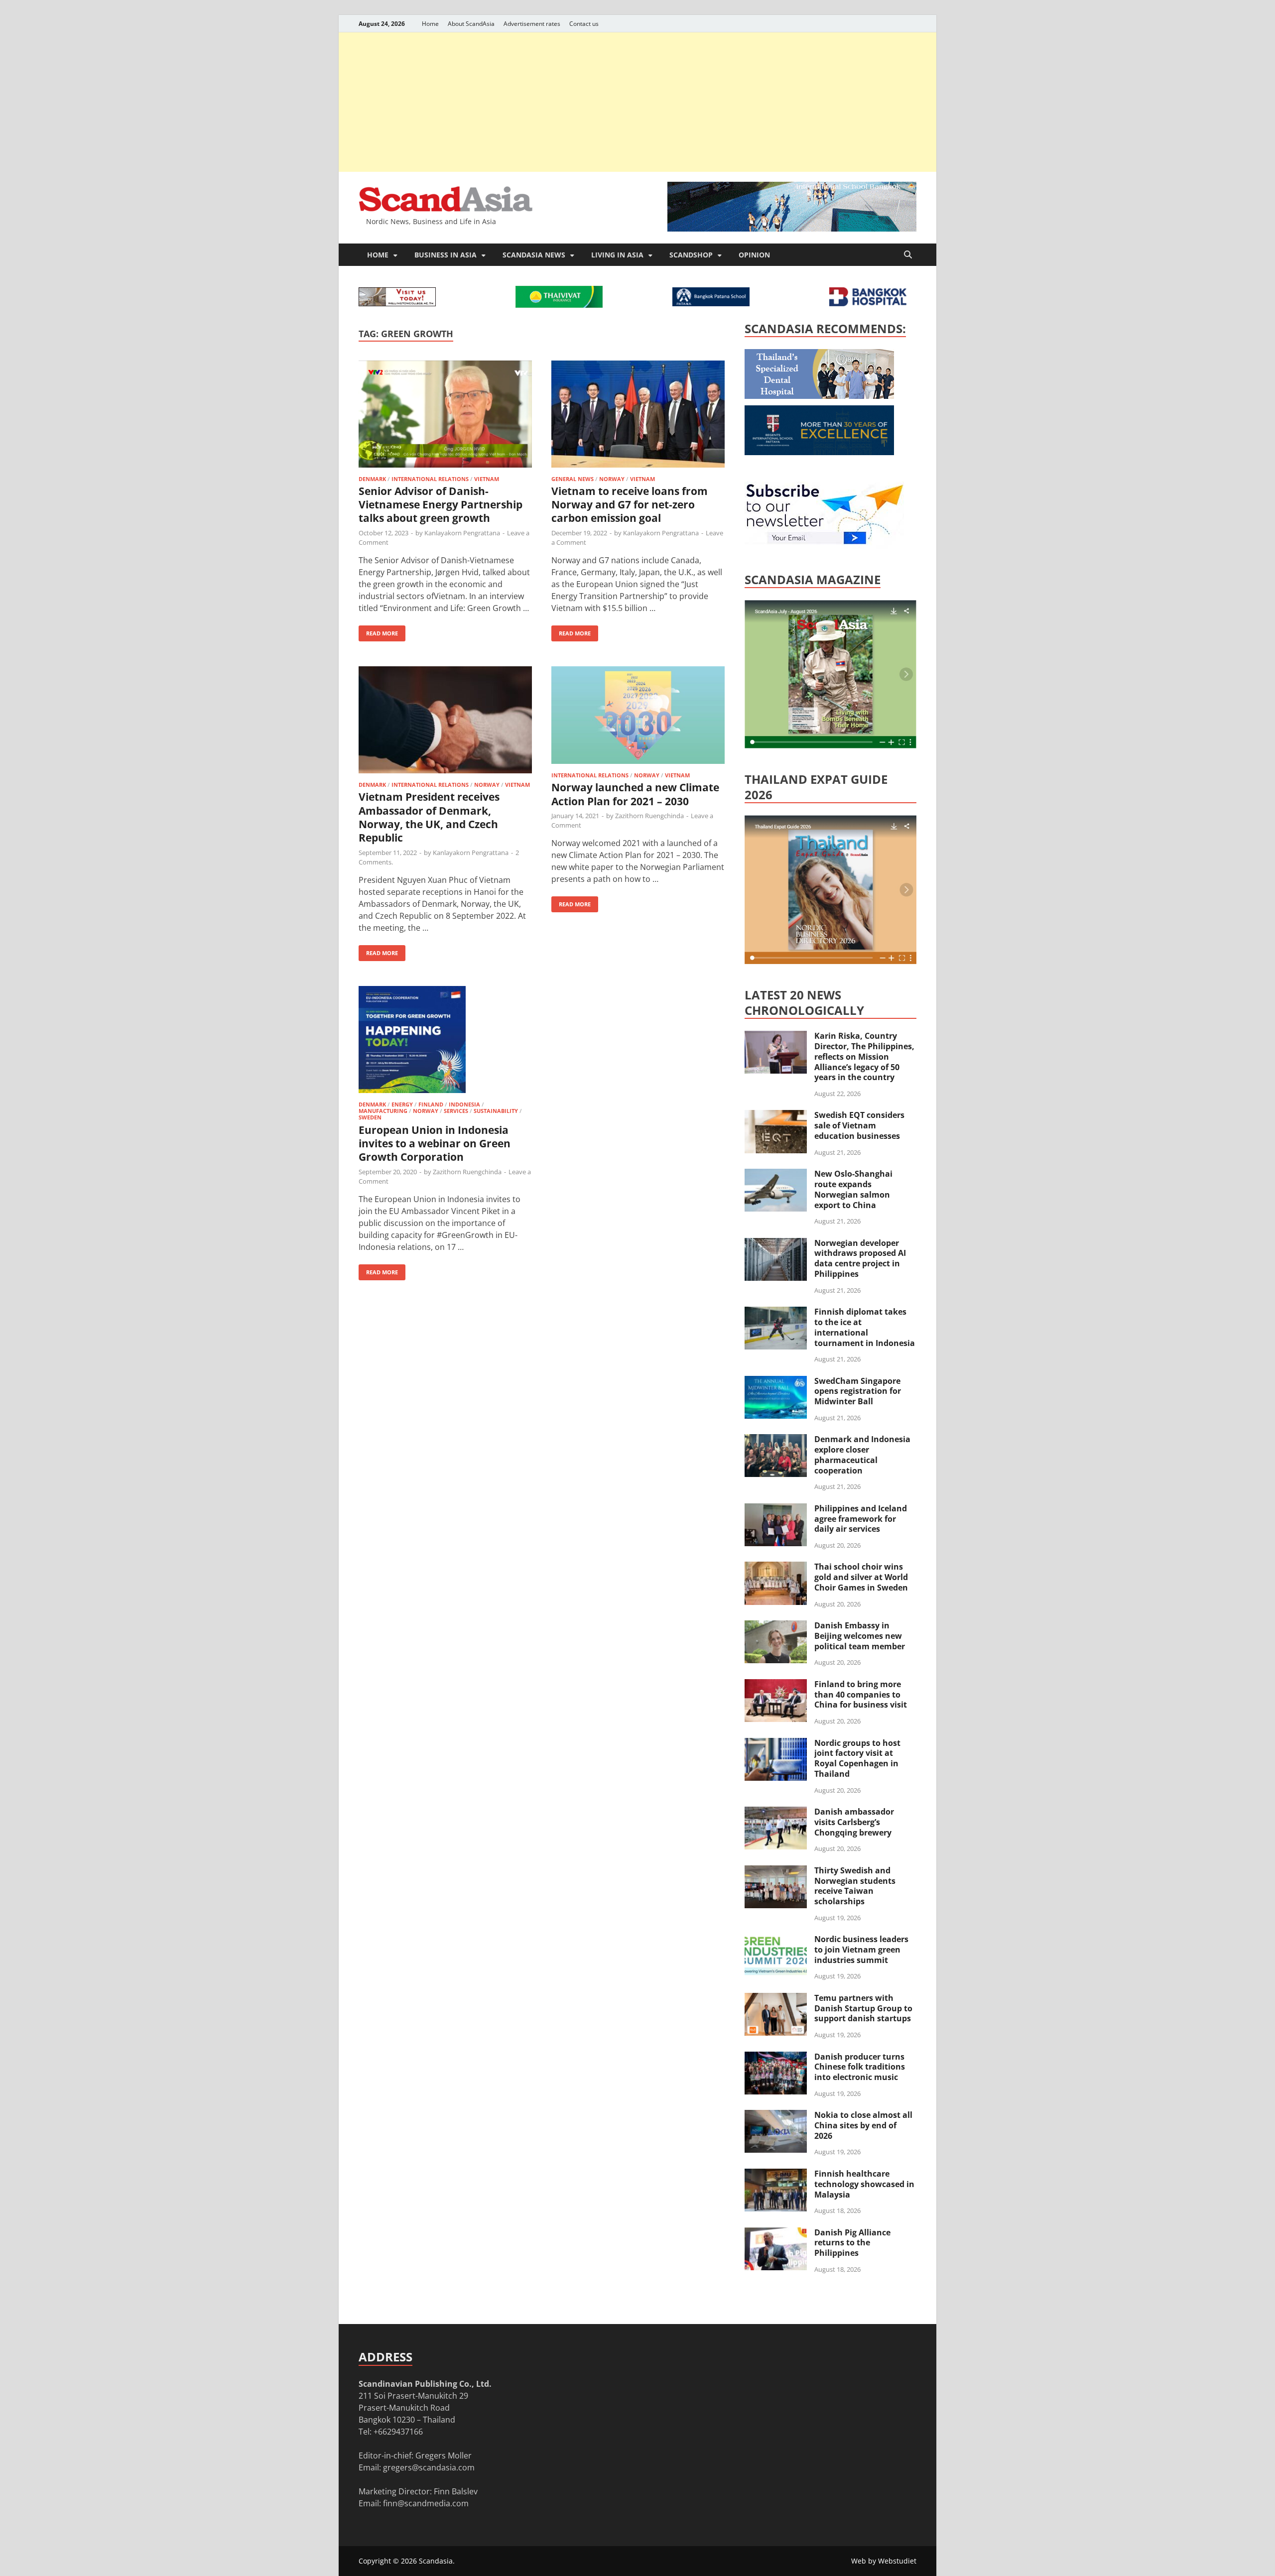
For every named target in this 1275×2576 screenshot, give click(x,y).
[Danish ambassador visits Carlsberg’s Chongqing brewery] (776, 1813)
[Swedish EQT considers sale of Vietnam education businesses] (776, 1116)
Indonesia (464, 1104)
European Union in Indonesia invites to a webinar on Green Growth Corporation (435, 1144)
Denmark (372, 479)
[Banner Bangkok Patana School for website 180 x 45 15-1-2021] (711, 303)
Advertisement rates (532, 24)
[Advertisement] (637, 102)
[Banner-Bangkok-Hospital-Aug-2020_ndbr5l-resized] (868, 303)
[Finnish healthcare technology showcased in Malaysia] (776, 2175)
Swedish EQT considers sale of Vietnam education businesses (859, 1125)
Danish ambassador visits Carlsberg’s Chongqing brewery (854, 1822)
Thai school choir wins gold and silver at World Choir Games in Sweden (861, 1577)
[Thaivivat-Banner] (559, 305)
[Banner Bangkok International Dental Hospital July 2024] (819, 396)
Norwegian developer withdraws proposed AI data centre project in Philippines (860, 1258)
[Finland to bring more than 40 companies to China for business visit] (776, 1685)
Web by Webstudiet (884, 2561)
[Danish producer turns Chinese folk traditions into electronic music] (776, 2058)
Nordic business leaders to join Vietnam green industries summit (861, 1950)
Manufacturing (383, 1111)
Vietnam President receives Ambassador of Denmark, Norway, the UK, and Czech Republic (429, 817)
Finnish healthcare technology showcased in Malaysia (864, 2184)
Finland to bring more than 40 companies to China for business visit (861, 1695)
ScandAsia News (534, 255)
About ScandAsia (471, 24)
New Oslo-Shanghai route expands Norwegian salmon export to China (853, 1189)
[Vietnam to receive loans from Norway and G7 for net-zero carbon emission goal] (638, 416)
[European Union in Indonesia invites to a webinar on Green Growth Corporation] (445, 1041)
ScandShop (691, 255)
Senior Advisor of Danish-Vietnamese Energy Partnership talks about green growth (441, 505)
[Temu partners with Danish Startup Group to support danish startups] (776, 1999)
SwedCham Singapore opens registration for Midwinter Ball (858, 1391)
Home (430, 24)
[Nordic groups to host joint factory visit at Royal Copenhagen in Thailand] (776, 1744)
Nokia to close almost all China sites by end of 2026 (863, 2125)
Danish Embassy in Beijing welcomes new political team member (860, 1636)
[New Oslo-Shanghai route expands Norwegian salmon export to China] (776, 1175)
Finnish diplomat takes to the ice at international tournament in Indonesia (865, 1327)
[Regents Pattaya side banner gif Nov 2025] (819, 452)
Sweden (370, 1117)
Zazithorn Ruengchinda (649, 816)
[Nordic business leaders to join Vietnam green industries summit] (776, 1940)
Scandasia (436, 2561)
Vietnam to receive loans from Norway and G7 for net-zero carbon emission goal (630, 505)
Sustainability (496, 1111)
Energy (402, 1104)
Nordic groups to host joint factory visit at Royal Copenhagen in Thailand (857, 1758)
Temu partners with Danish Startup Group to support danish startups (863, 2008)
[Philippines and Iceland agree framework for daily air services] (776, 1509)
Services (456, 1111)
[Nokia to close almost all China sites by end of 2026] (776, 2116)
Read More (378, 631)
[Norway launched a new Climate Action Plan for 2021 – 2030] (638, 717)
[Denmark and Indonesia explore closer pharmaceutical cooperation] (776, 1440)
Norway (612, 479)
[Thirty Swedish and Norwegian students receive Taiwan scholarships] (776, 1871)
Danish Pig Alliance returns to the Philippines (852, 2243)
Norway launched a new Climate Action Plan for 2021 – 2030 (635, 794)
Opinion (754, 255)
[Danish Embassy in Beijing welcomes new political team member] (776, 1626)
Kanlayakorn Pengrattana (462, 533)
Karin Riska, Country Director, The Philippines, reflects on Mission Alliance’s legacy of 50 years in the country (864, 1056)
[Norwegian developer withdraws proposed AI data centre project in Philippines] (776, 1244)
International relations (430, 479)
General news (573, 479)
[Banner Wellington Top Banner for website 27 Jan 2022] (397, 303)
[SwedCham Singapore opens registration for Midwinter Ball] (776, 1382)
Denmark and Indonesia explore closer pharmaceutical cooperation (862, 1455)
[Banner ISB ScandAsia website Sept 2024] (792, 229)
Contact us (584, 24)
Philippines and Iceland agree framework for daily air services (861, 1519)
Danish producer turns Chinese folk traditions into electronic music (860, 2067)
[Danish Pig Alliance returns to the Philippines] (776, 2233)
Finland (431, 1104)
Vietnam (487, 479)
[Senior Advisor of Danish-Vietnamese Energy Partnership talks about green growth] (445, 416)
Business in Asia (446, 255)
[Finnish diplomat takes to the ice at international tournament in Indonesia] (776, 1313)
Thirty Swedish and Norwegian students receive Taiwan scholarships (855, 1886)
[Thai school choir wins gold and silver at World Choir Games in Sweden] (776, 1568)
